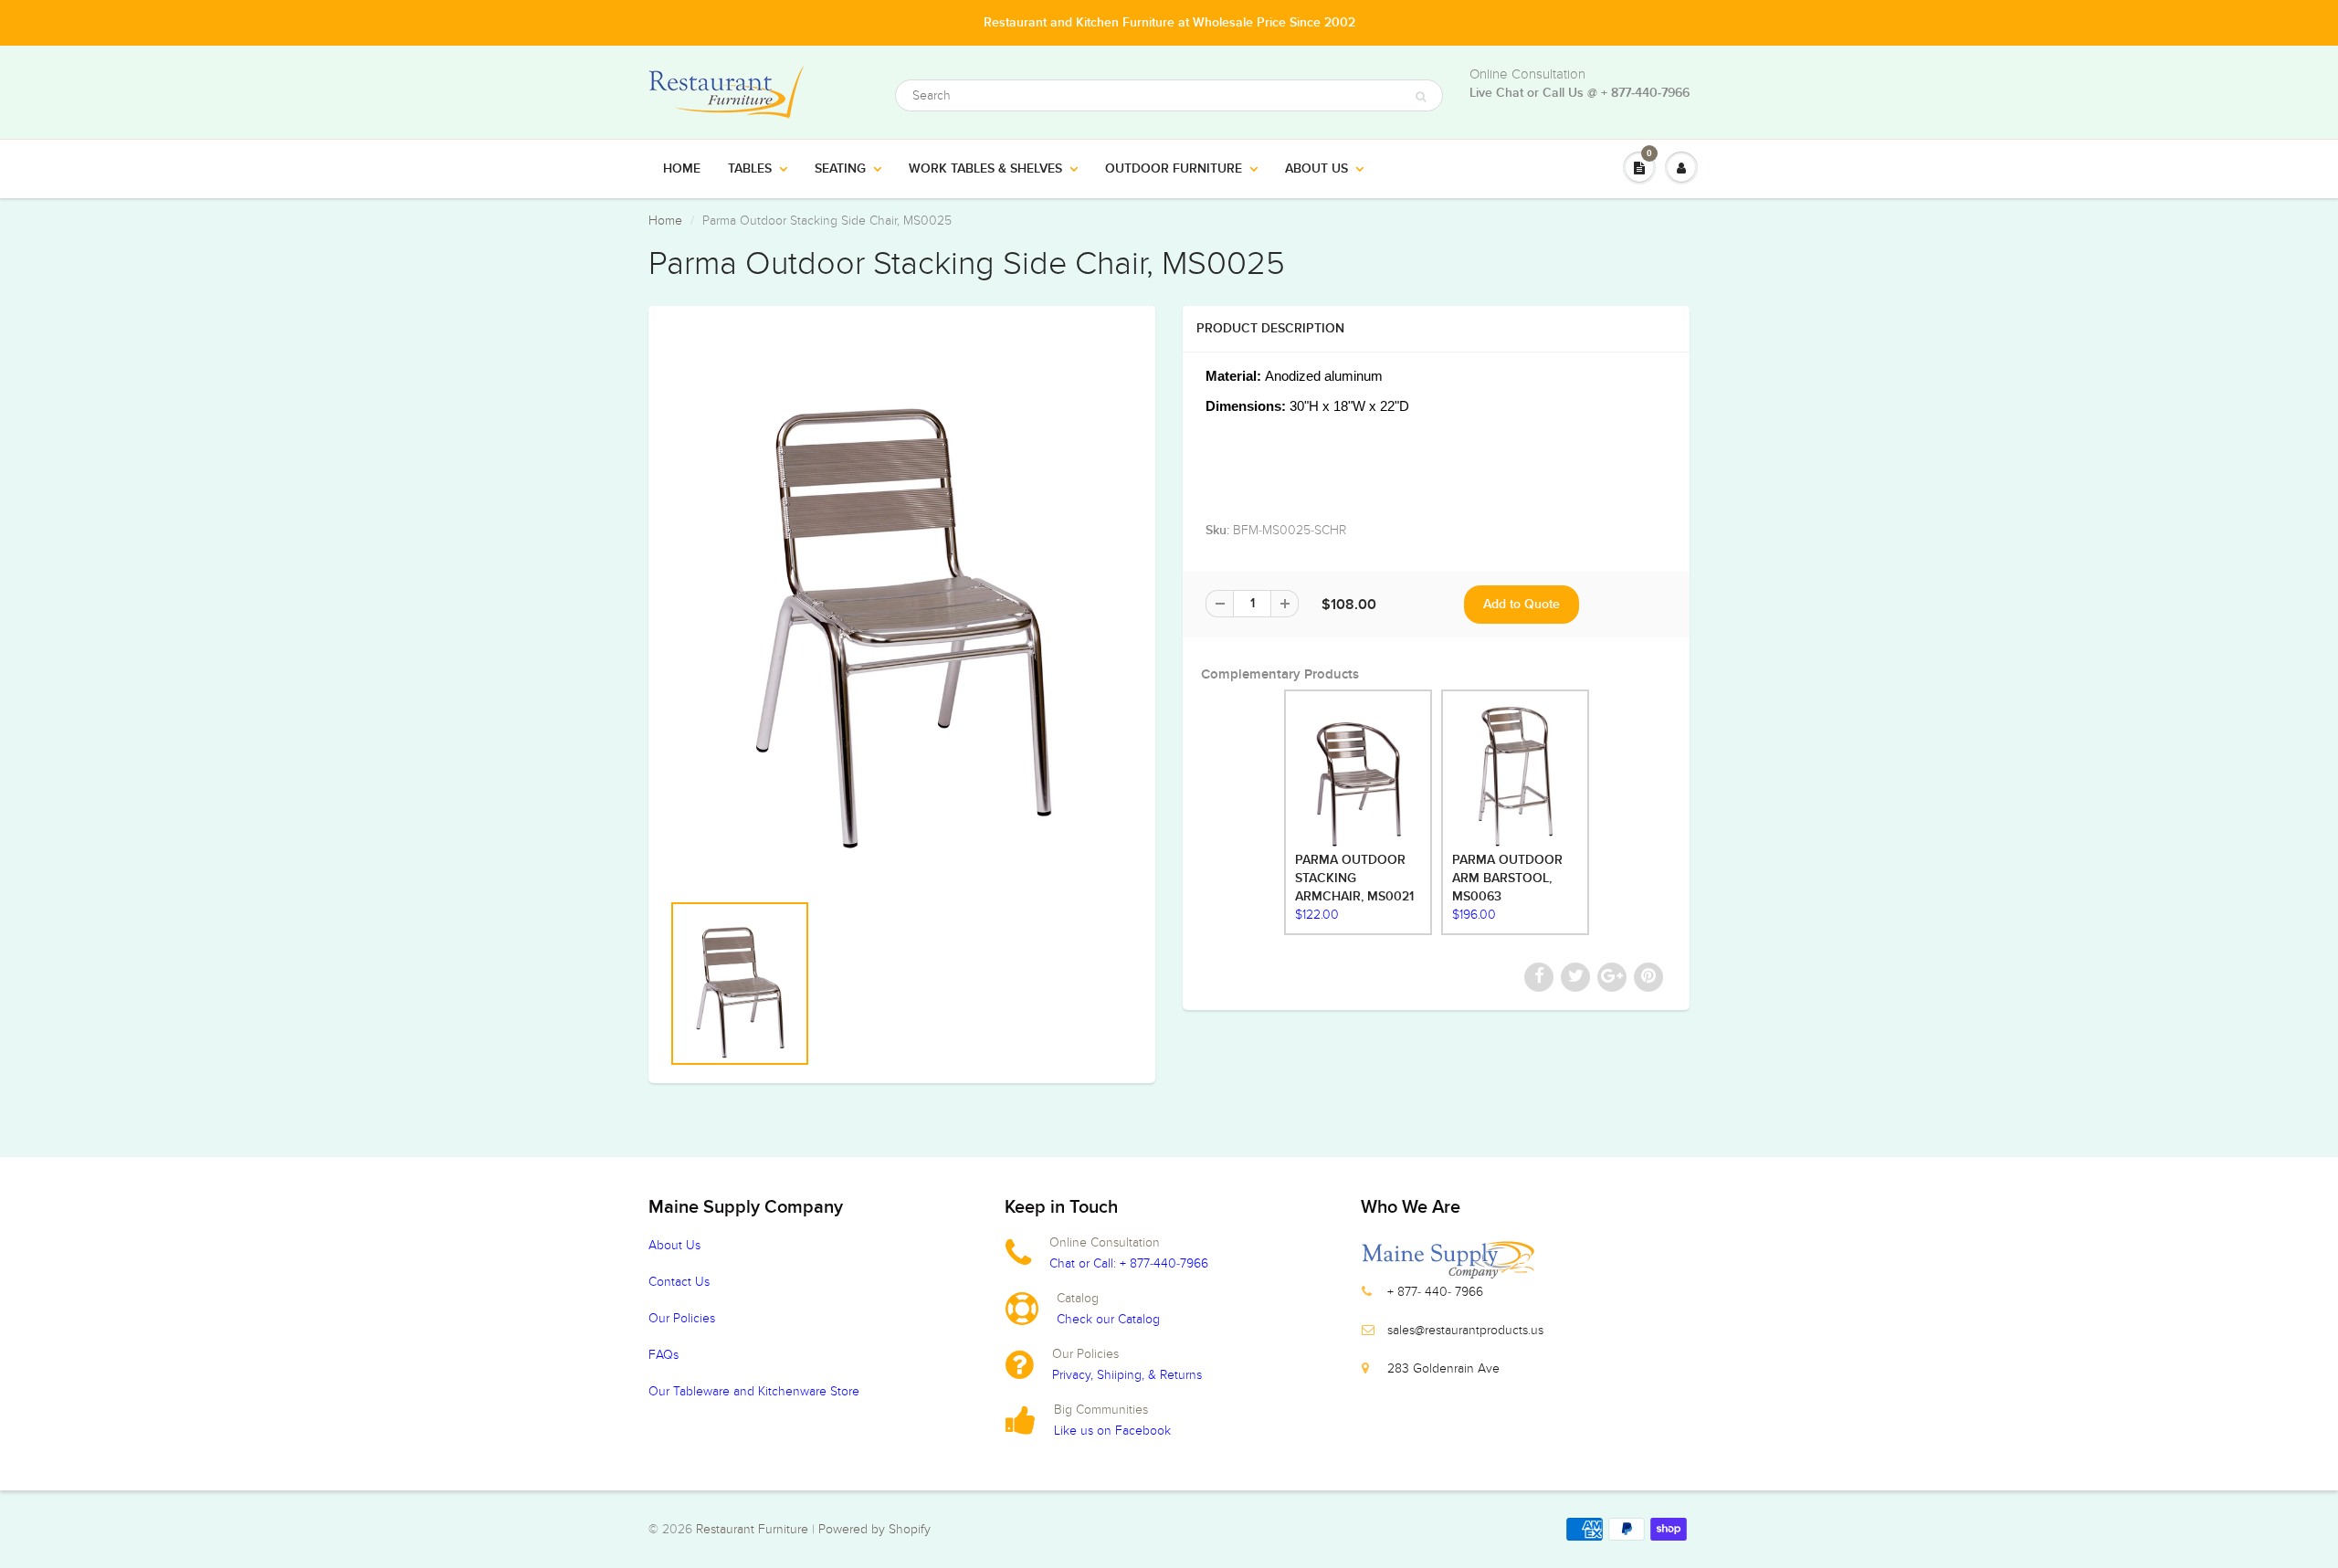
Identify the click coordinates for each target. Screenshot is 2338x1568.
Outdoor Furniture (1174, 169)
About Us (1316, 169)
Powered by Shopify (874, 1529)
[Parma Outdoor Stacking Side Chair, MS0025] (902, 598)
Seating (840, 169)
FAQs (663, 1355)
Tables (750, 169)
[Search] (1421, 97)
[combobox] (1169, 95)
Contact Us (679, 1282)
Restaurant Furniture (754, 1529)
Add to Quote (1522, 605)
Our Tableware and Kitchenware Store (754, 1391)
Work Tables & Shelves (985, 169)
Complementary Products (1280, 674)
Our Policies (682, 1318)
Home (682, 169)
